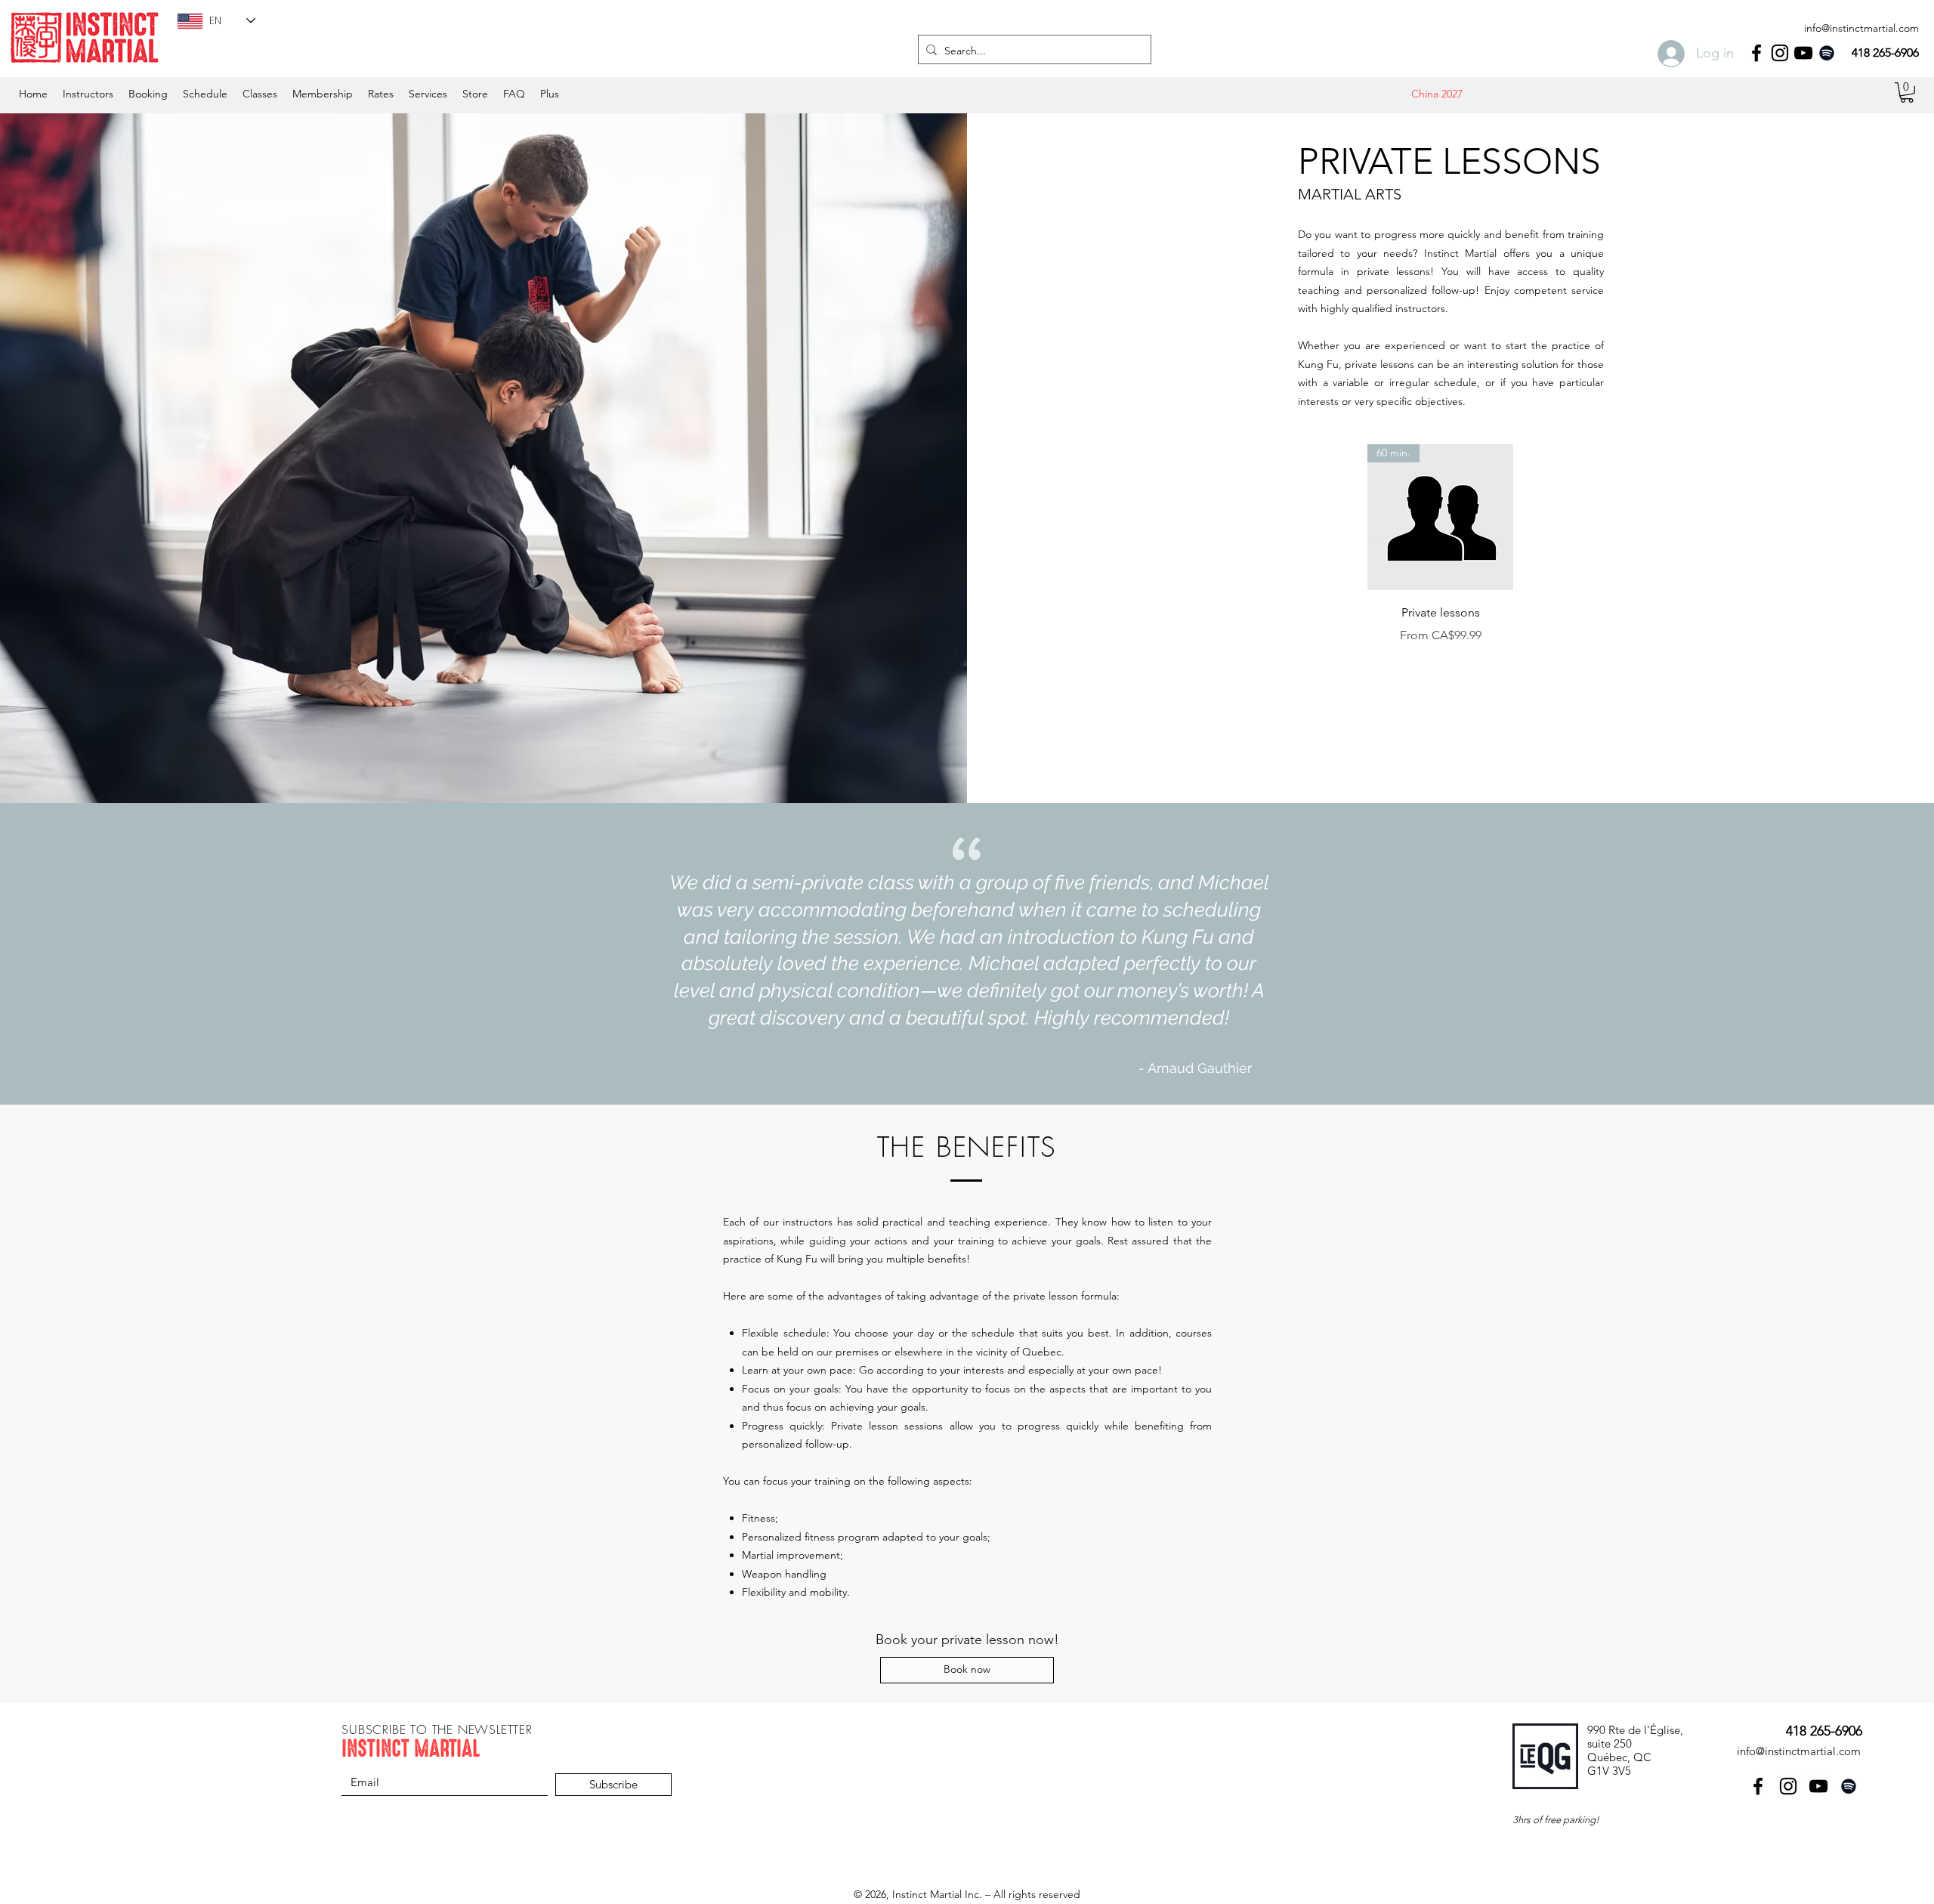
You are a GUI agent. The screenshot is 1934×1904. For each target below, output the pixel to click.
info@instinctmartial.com (1861, 28)
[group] (1440, 544)
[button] (205, 94)
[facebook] (1756, 53)
